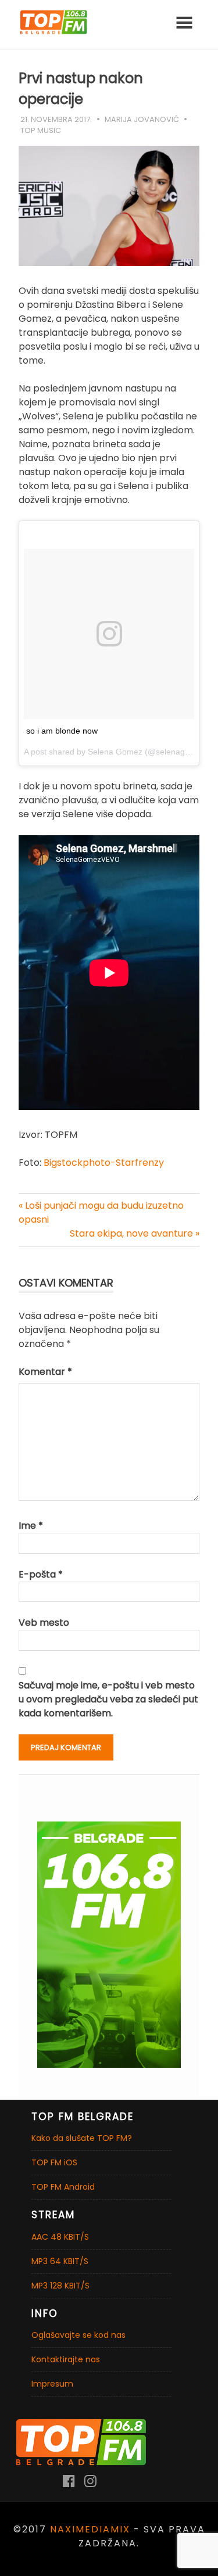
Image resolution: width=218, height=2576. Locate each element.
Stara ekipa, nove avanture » (135, 1233)
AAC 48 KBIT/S (60, 2237)
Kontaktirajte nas (66, 2359)
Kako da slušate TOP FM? (82, 2138)
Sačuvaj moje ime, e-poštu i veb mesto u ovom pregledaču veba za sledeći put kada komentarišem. (108, 1699)
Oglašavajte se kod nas (78, 2335)
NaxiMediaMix (90, 2529)
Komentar (45, 1372)
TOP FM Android (63, 2187)
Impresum (52, 2384)
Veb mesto (44, 1623)
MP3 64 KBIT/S (60, 2261)
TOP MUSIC (41, 130)
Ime (31, 1526)
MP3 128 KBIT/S (60, 2286)
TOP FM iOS (54, 2162)
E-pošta (41, 1574)
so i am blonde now (62, 731)
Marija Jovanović (142, 119)
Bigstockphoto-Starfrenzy (104, 1163)
